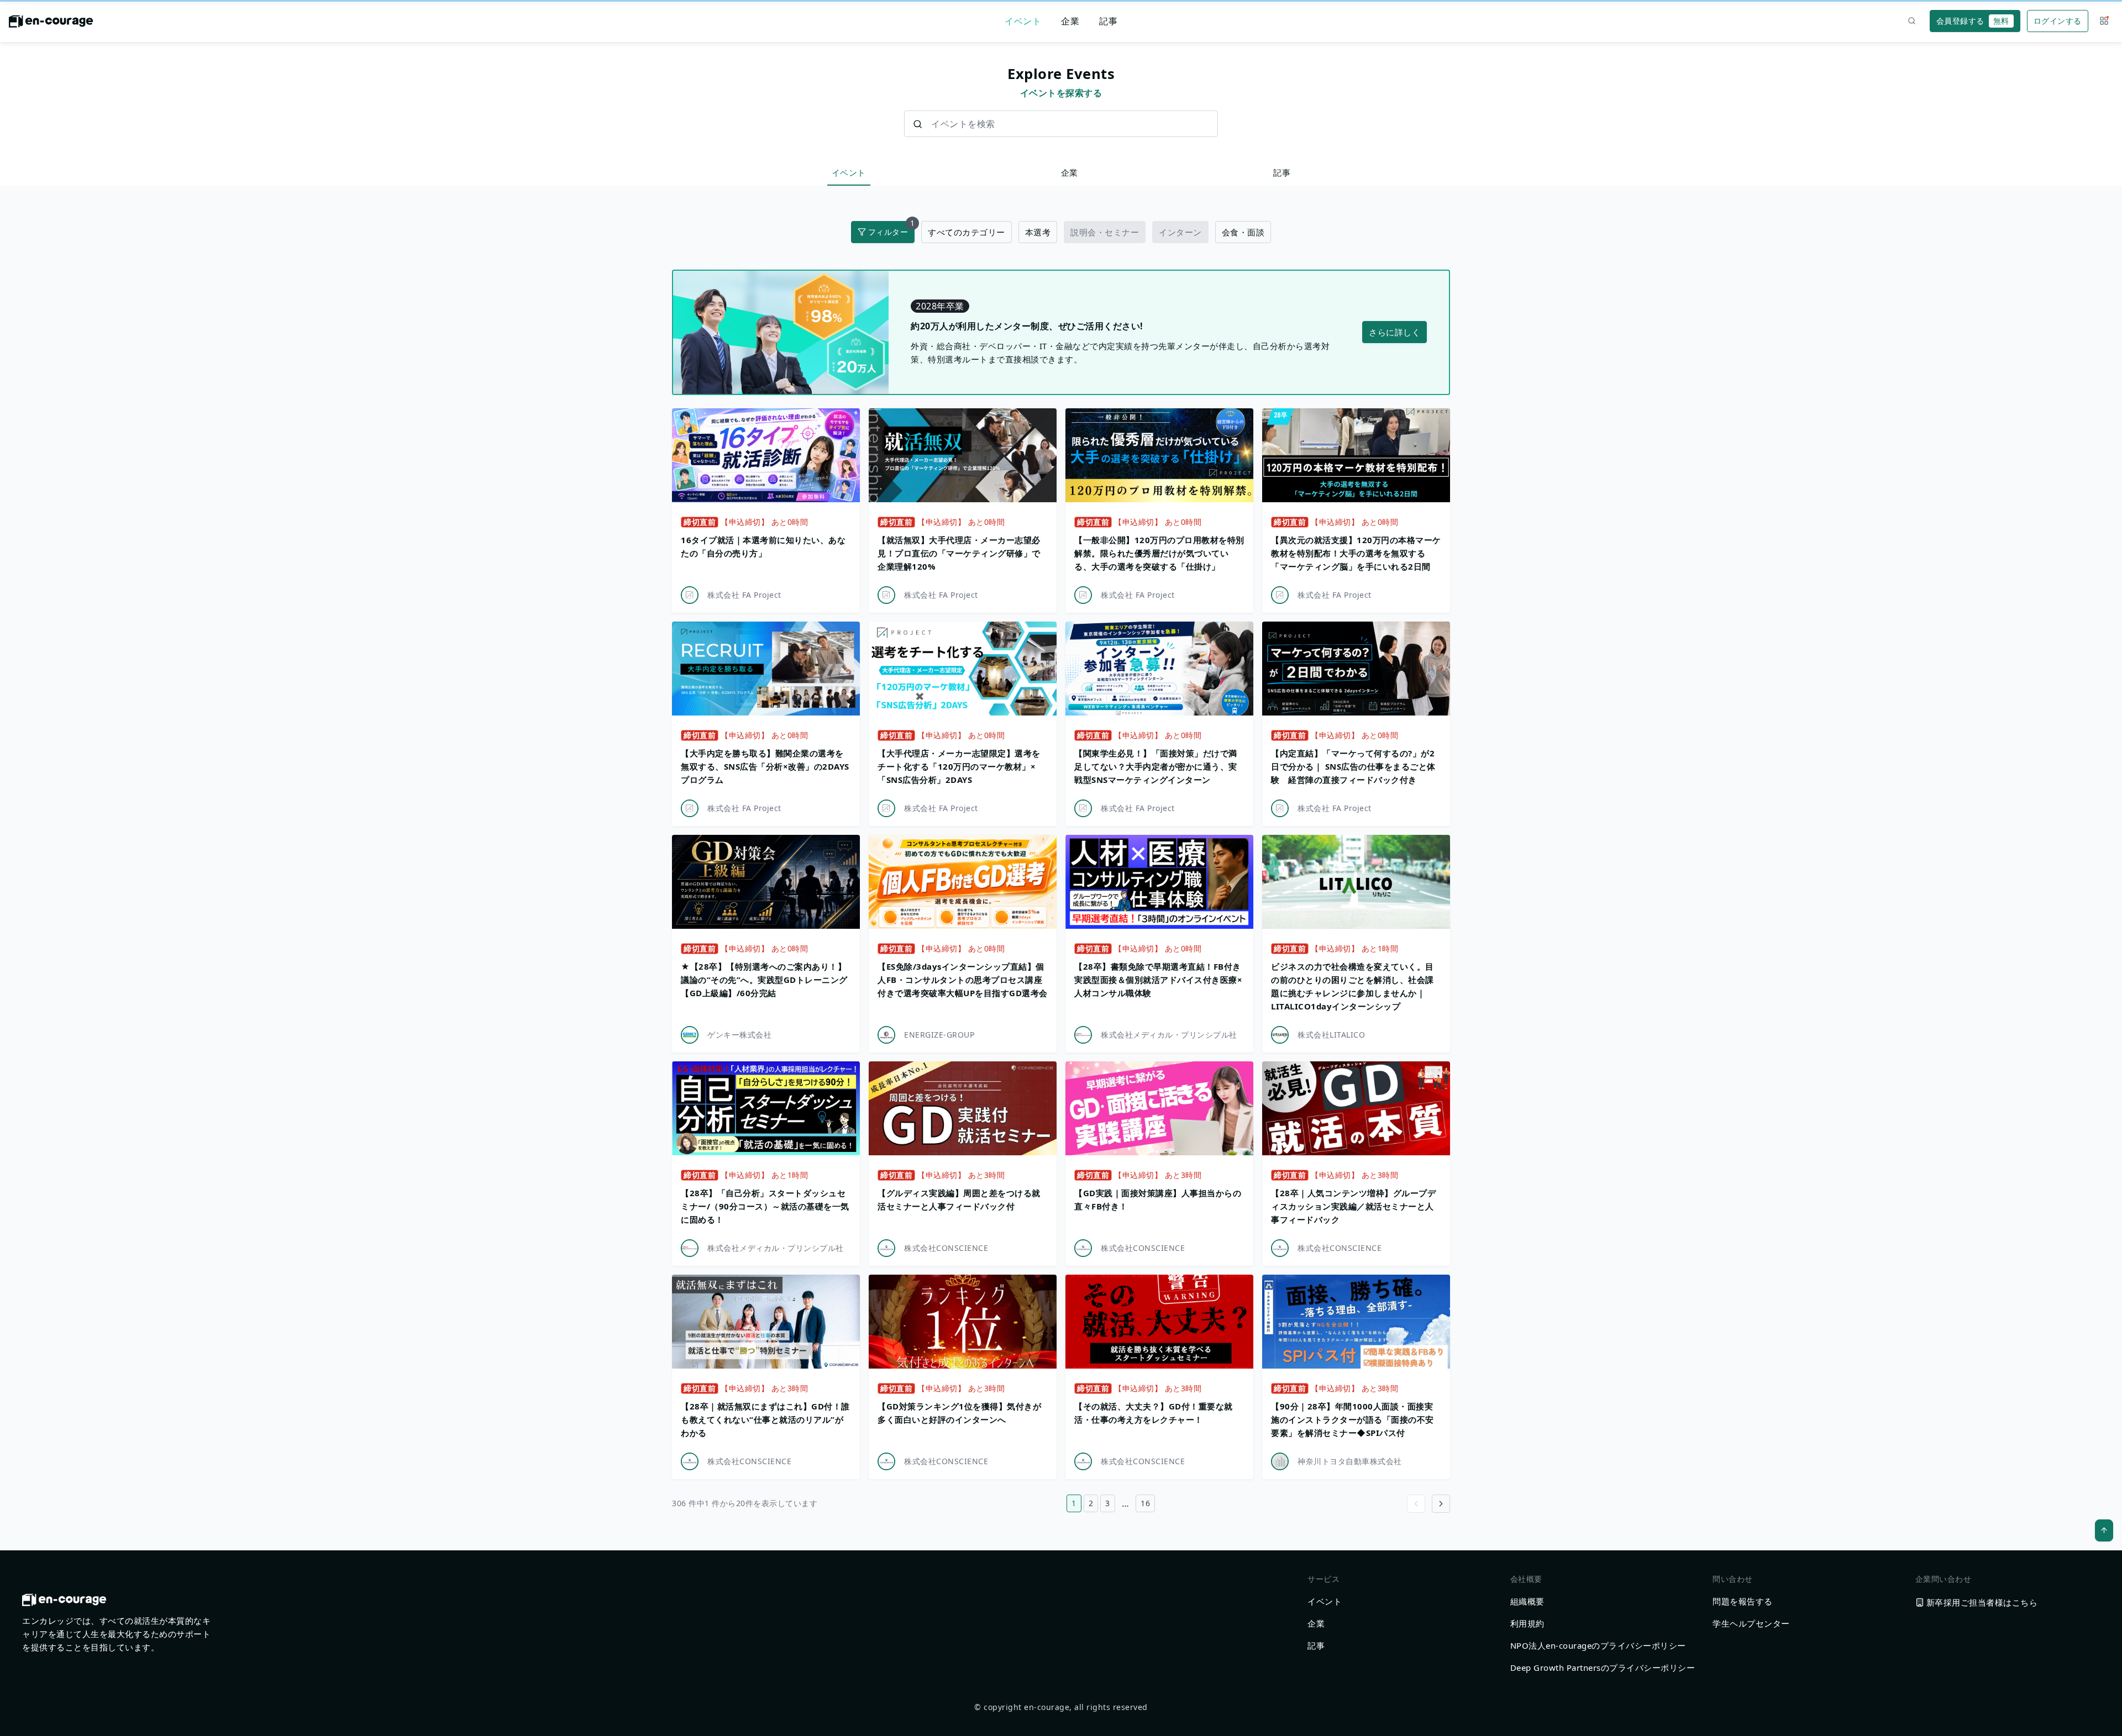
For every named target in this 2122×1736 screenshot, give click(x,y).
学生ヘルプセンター (1751, 1623)
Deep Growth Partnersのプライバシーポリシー (1603, 1667)
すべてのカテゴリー (967, 232)
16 (1145, 1503)
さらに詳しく (1394, 332)
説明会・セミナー (1105, 232)
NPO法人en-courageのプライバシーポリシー (1598, 1645)
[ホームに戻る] (51, 24)
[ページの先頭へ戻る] (2104, 1530)
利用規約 (1527, 1623)
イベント (1023, 21)
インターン (1180, 232)
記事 (1108, 21)
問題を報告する (1743, 1601)
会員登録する (1973, 21)
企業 (1070, 21)
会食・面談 (1243, 232)
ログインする (2058, 21)
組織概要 (1527, 1601)
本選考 (1038, 232)
